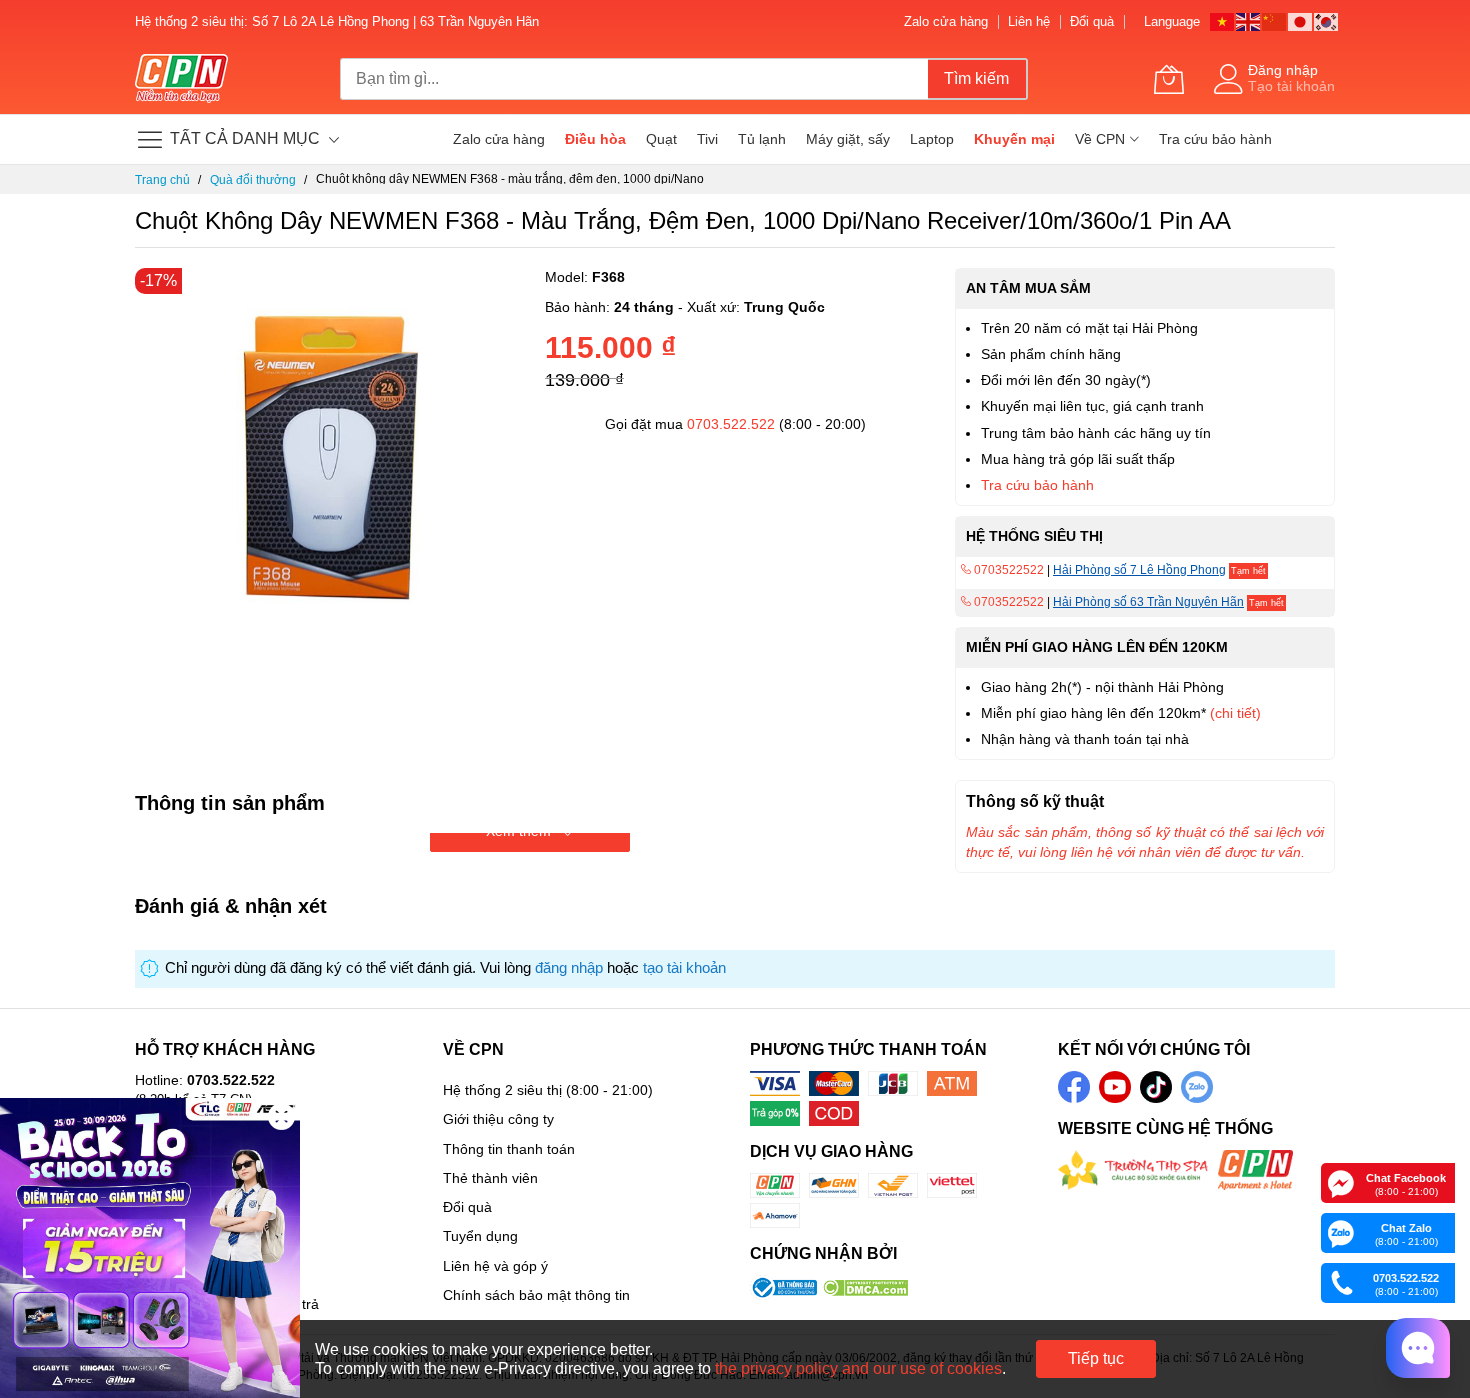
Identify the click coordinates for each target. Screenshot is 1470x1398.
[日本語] (1301, 20)
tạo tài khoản (684, 968)
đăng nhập (569, 968)
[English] (1249, 20)
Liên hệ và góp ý (495, 1266)
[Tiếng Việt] (1223, 20)
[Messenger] (1341, 1182)
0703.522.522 (731, 424)
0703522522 (1007, 570)
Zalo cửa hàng (946, 21)
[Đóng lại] (281, 1116)
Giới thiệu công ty (498, 1119)
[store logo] (181, 79)
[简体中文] (1275, 20)
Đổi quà (1092, 21)
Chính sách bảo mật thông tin (536, 1295)
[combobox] (634, 79)
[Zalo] (1341, 1232)
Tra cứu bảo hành (1037, 485)
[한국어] (1327, 20)
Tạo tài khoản (1291, 86)
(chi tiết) (1235, 713)
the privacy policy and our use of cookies (858, 1368)
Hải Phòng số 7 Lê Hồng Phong (1139, 570)
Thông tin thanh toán (509, 1149)
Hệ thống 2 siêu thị (502, 1090)
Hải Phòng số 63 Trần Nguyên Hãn (1148, 602)
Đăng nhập (1283, 70)
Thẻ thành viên (490, 1178)
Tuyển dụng (480, 1236)
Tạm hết (1248, 571)
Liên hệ (1029, 21)
